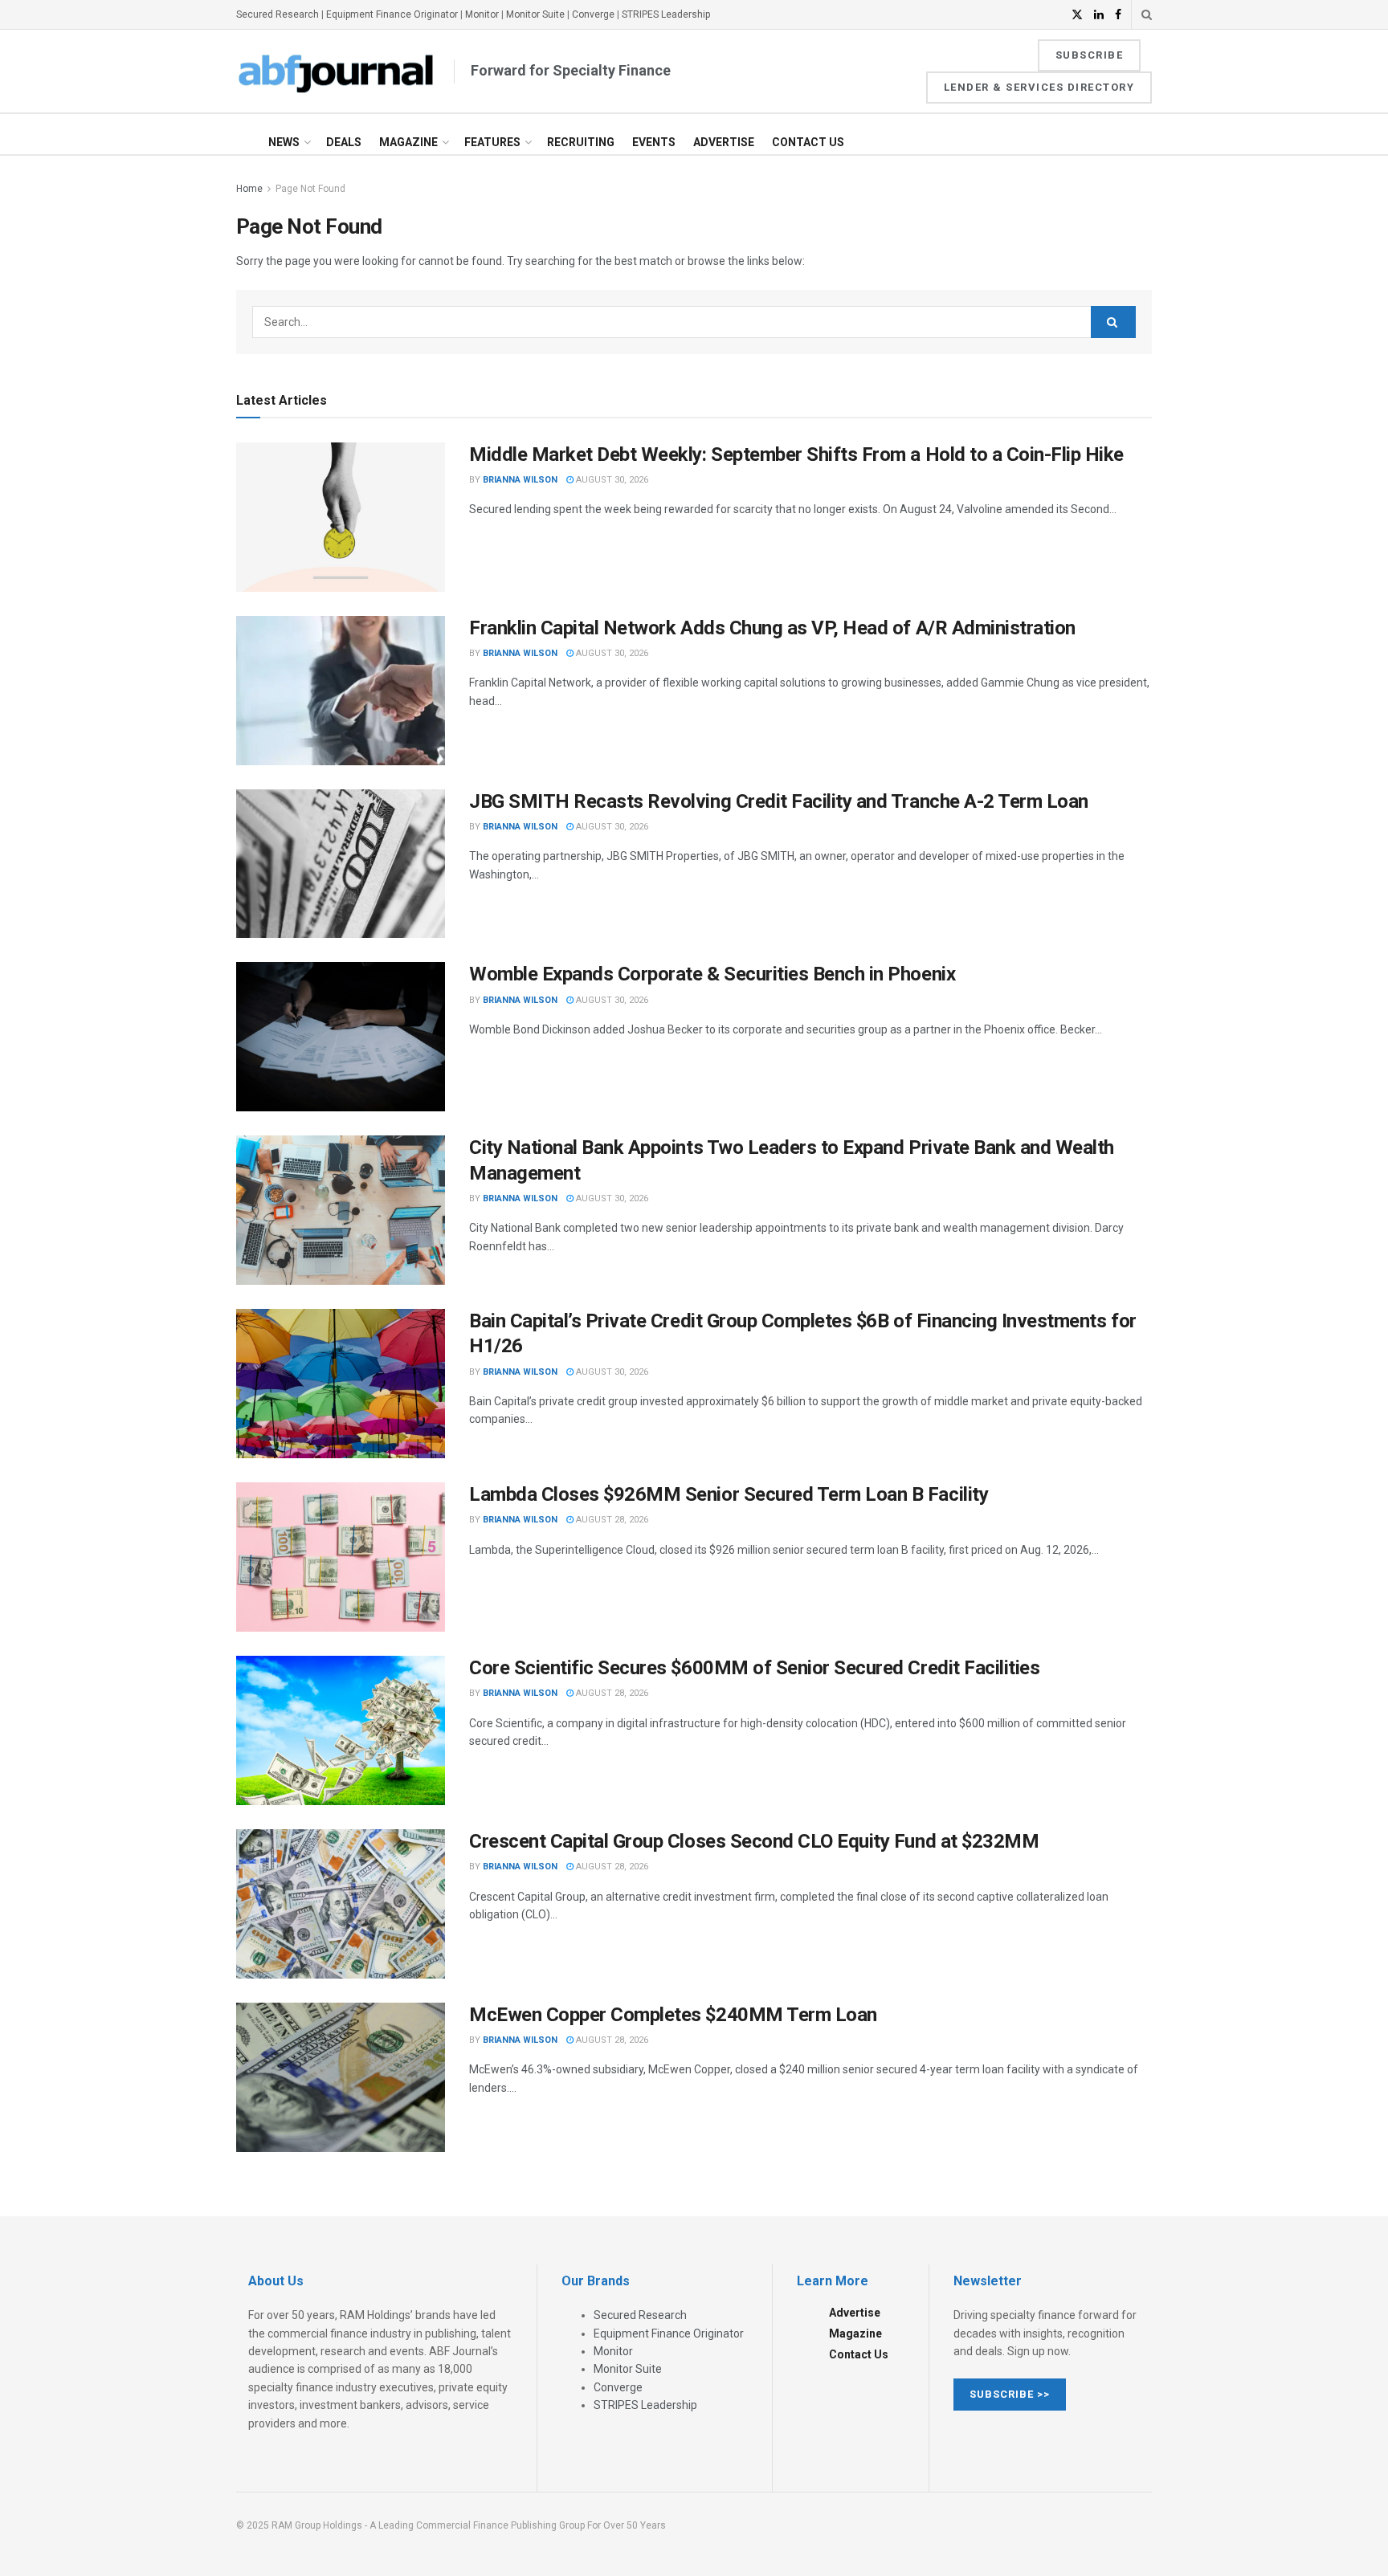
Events (654, 142)
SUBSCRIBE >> (1010, 2394)
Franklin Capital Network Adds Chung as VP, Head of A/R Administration (772, 628)
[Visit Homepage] (337, 71)
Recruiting (581, 142)
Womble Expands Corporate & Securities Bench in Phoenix (712, 974)
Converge (593, 14)
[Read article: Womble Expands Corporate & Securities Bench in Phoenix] (341, 1037)
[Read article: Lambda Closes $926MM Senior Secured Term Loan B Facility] (341, 1557)
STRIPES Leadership (666, 14)
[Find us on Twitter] (1077, 15)
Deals (344, 142)
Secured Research (278, 14)
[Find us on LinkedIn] (1099, 15)
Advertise (724, 142)
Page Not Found (310, 189)
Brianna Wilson (520, 480)
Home (249, 189)
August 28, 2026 (611, 1520)
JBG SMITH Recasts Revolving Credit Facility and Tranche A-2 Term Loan (779, 801)
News (284, 142)
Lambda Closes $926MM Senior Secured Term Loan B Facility (729, 1494)
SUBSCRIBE (1090, 55)
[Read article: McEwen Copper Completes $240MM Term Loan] (341, 2077)
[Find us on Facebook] (1118, 15)
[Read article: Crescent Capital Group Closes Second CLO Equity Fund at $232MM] (341, 1904)
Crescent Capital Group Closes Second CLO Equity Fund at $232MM (754, 1841)
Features (492, 142)
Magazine (408, 142)
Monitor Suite (535, 14)
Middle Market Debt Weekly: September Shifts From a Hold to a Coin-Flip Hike (796, 454)
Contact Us (808, 142)
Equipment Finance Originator (392, 14)
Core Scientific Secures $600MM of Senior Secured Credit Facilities (754, 1668)
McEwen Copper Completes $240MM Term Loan (673, 2015)
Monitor (482, 14)
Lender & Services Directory (1039, 87)
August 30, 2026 (611, 480)
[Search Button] (1147, 14)
